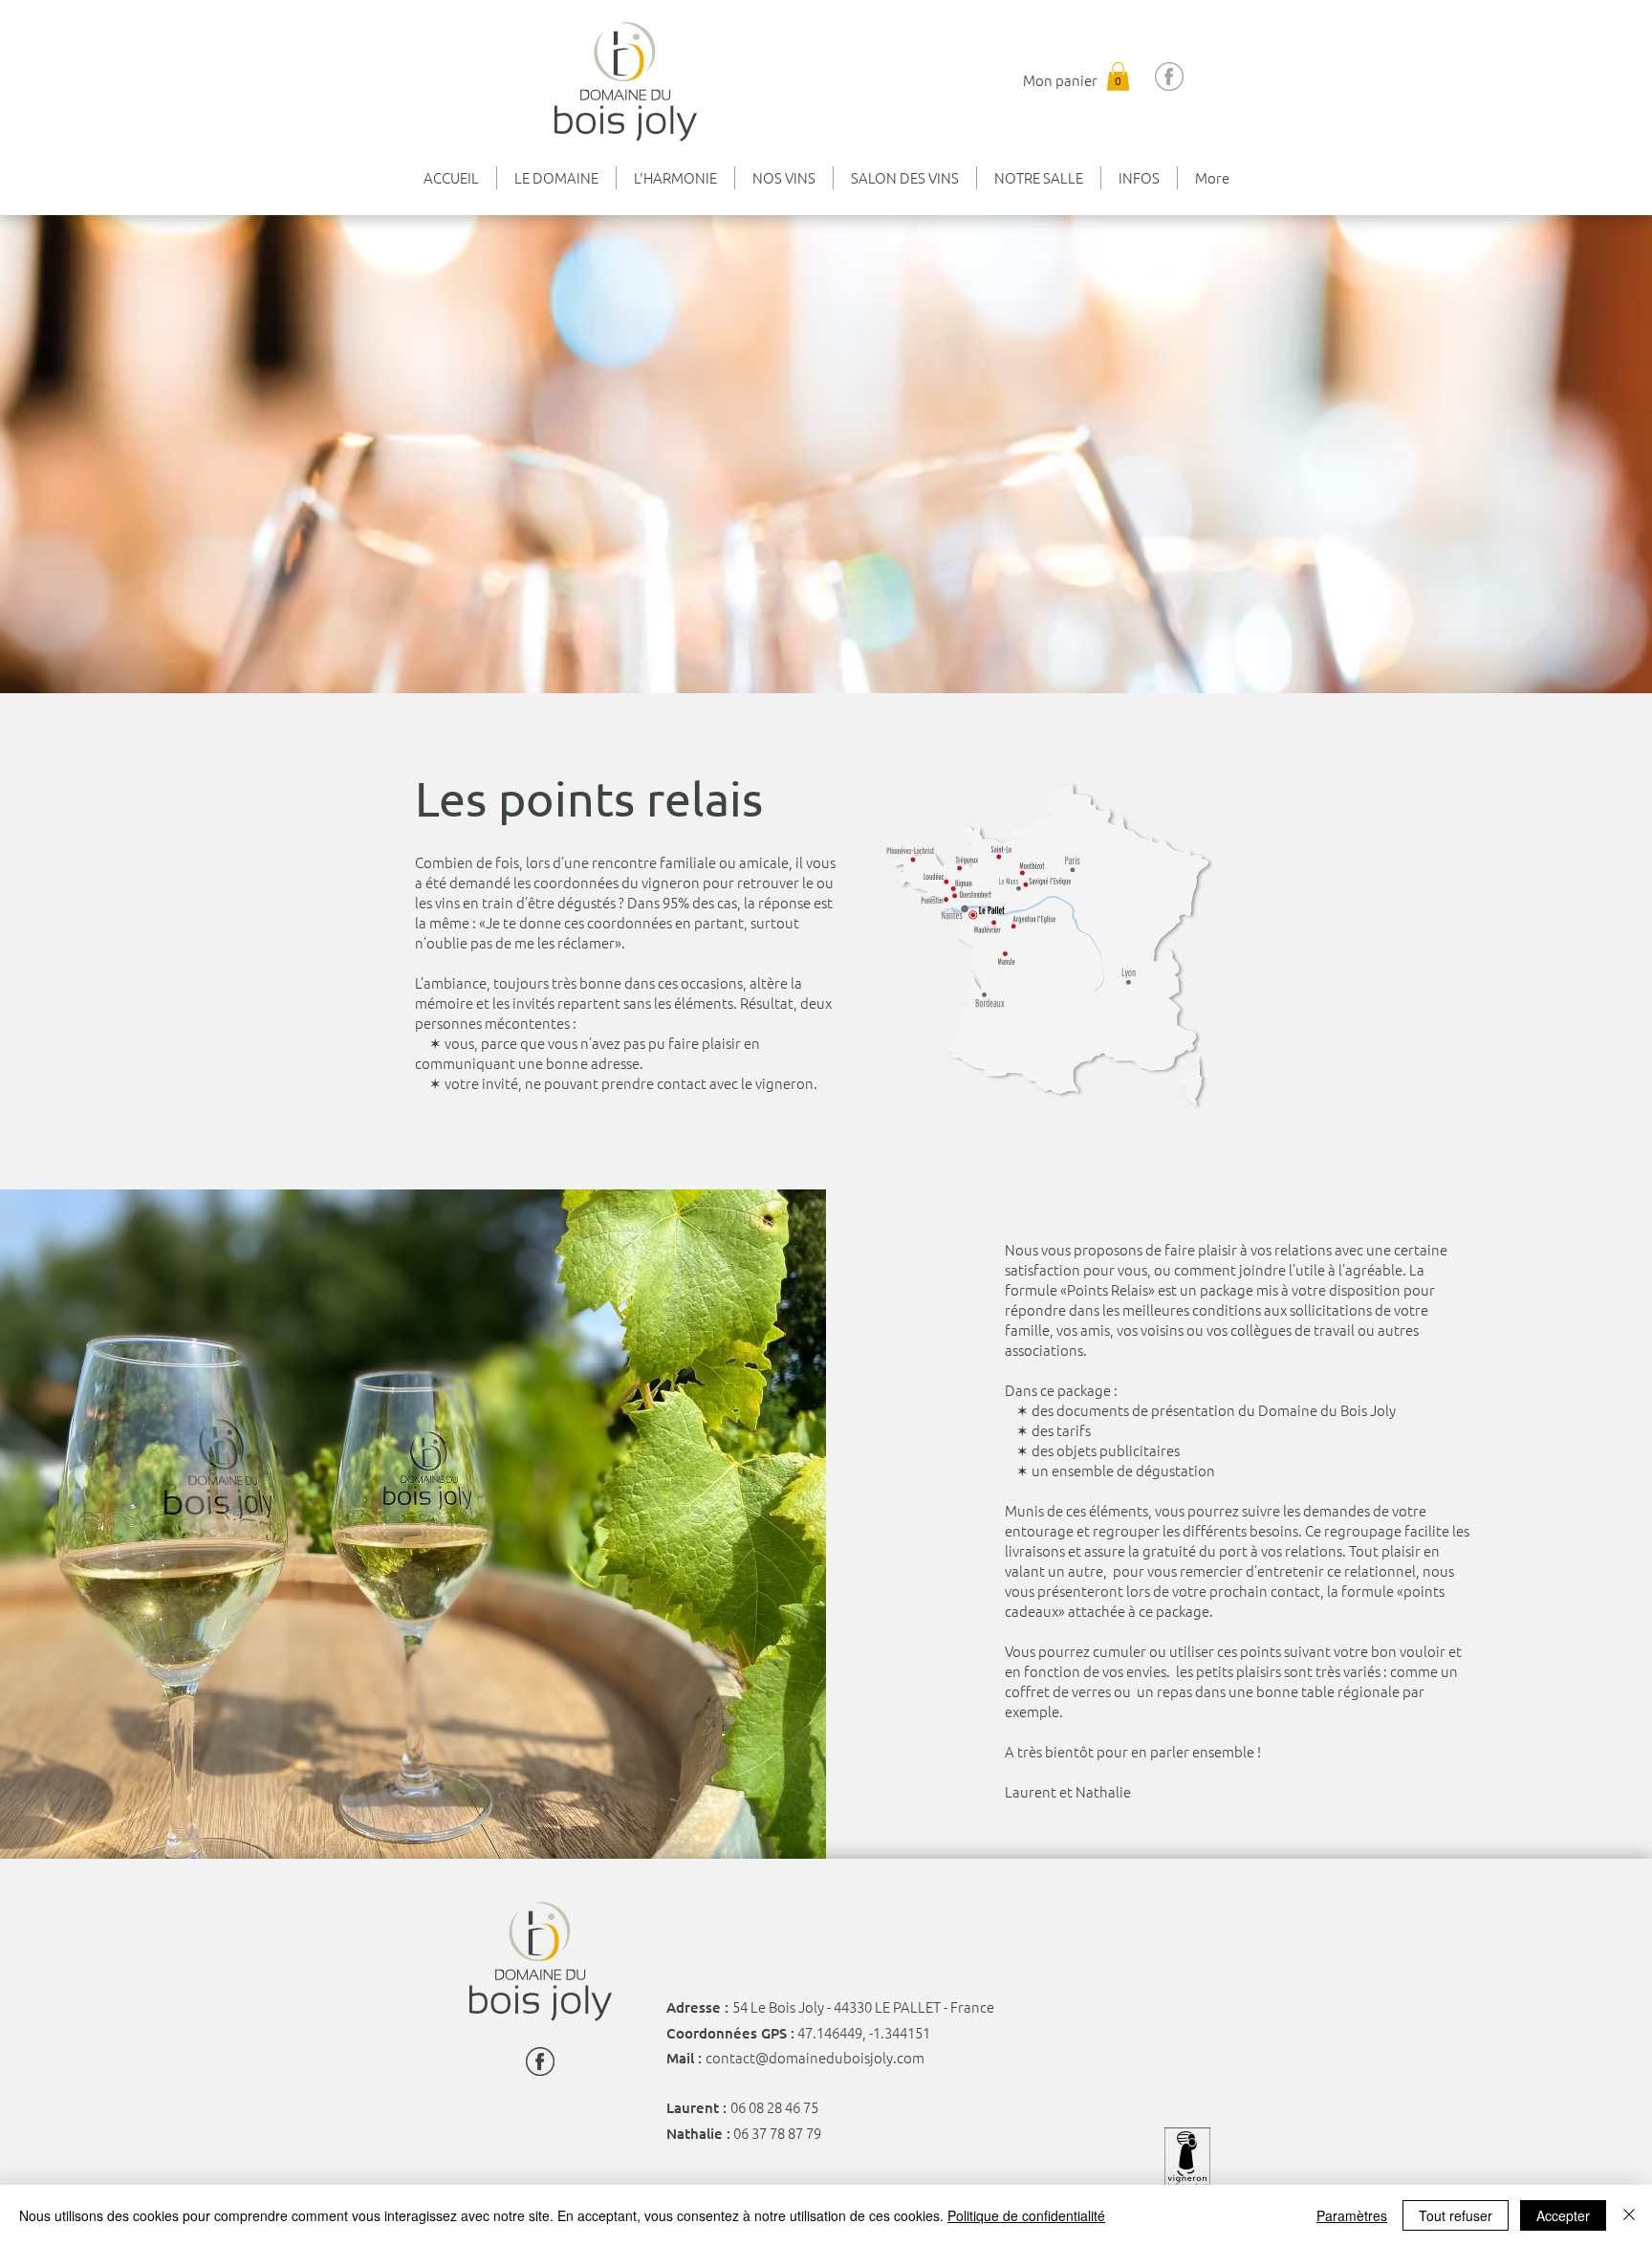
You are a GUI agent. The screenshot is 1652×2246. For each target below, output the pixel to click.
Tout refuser (1456, 2215)
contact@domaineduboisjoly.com (816, 2057)
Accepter (1563, 2215)
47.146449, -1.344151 (864, 2032)
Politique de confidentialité (1026, 2215)
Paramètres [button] (1352, 2215)
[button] (1118, 76)
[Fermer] (1629, 2215)
